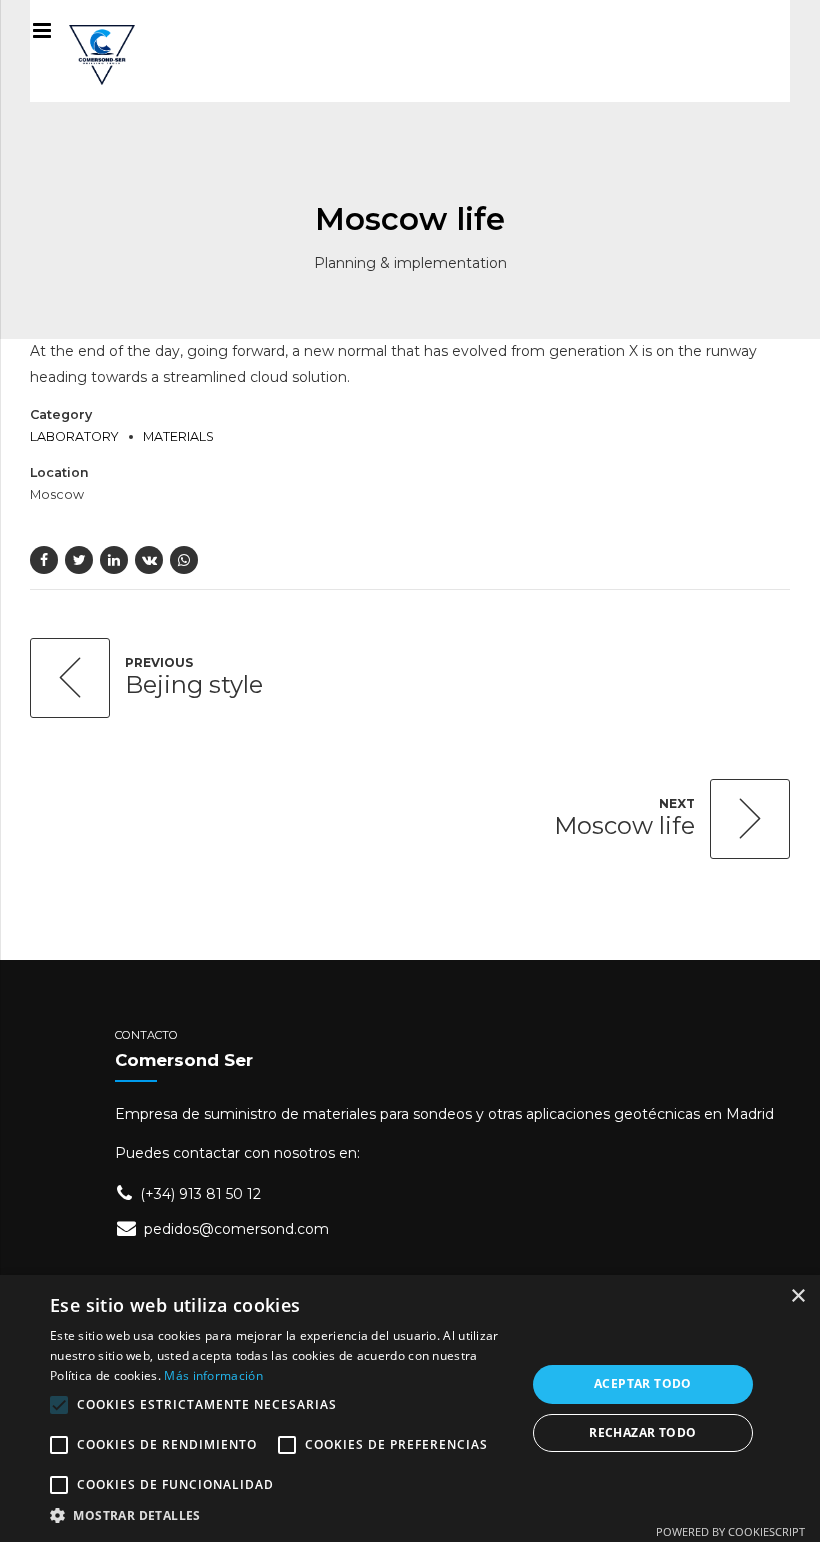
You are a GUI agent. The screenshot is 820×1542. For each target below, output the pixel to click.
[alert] (410, 1408)
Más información (213, 1375)
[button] (281, 1516)
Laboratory (74, 436)
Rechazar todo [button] (642, 1432)
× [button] (797, 1296)
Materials (178, 436)
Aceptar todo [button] (643, 1383)
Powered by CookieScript (730, 1531)
